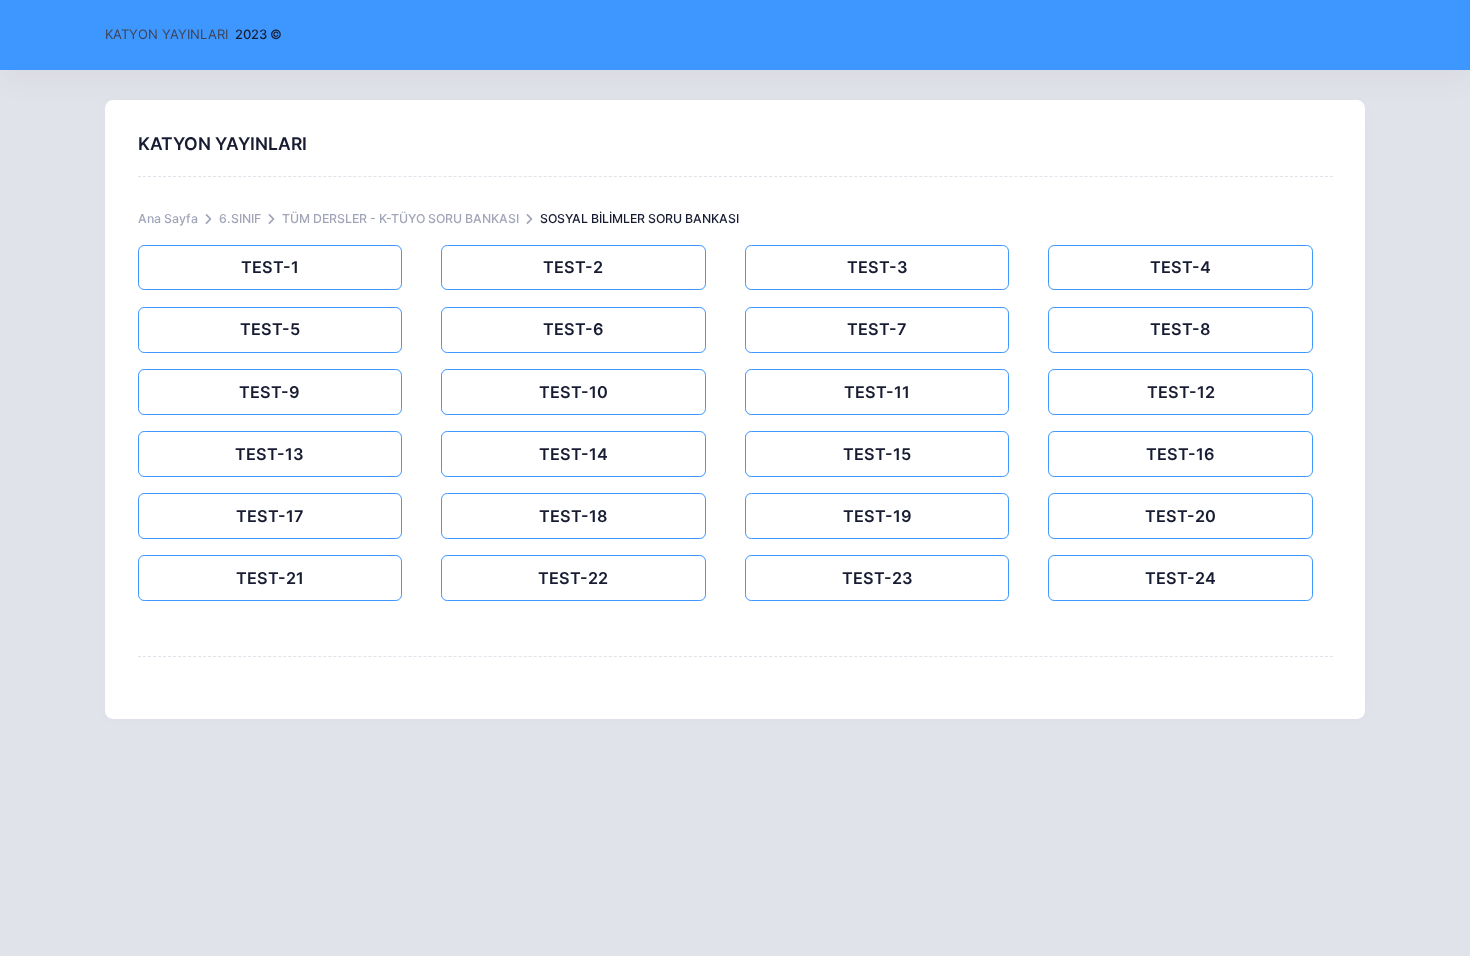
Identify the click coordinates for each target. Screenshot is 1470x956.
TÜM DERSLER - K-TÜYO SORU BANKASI (400, 218)
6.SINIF (240, 218)
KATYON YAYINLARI (166, 34)
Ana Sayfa (168, 218)
